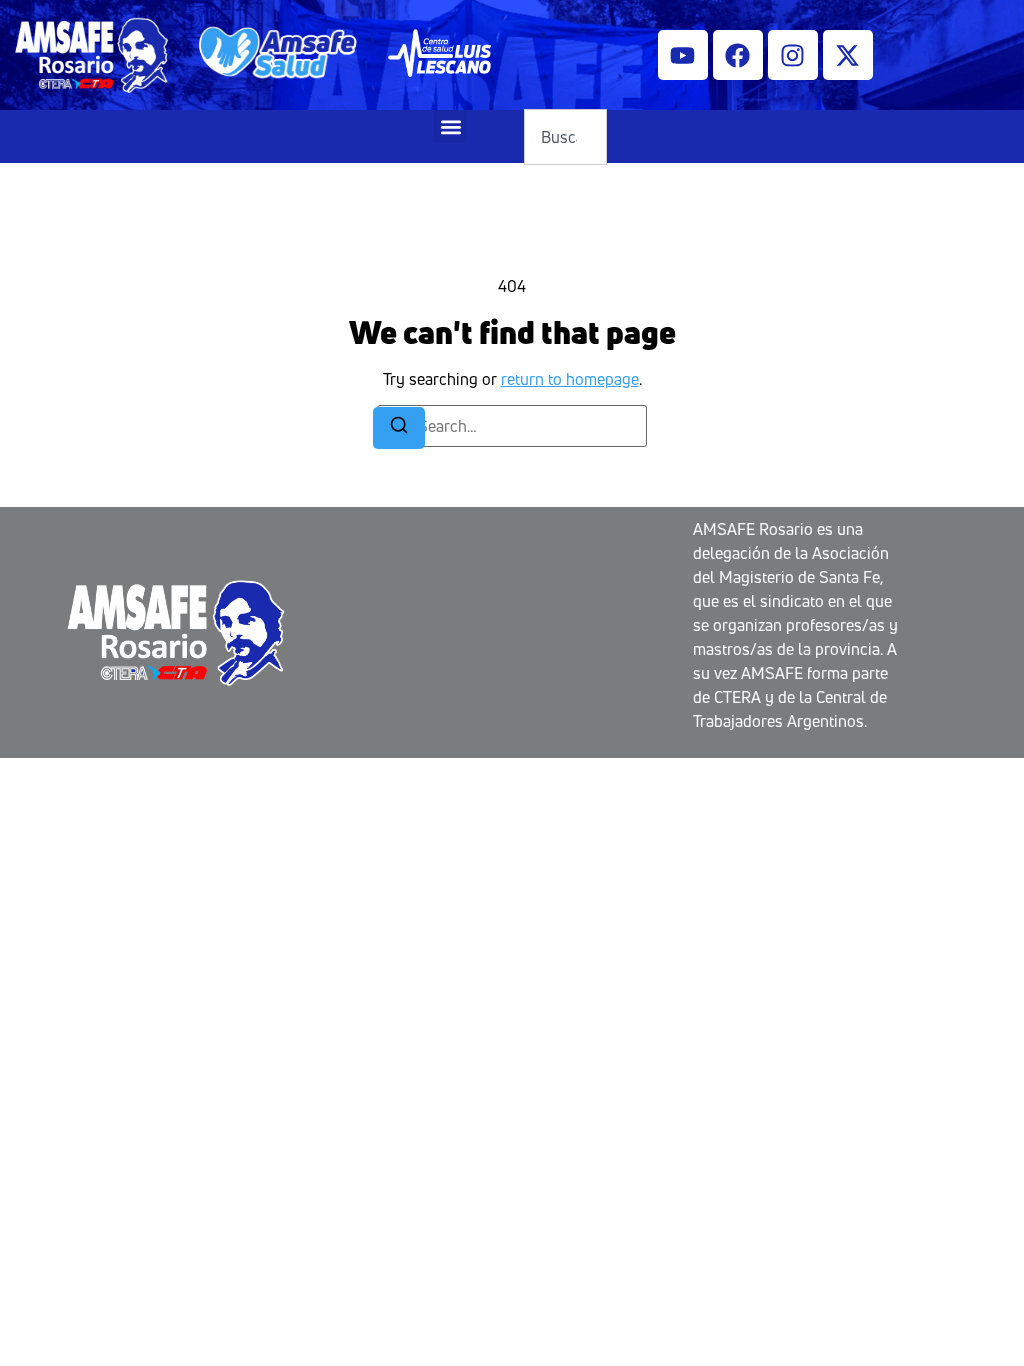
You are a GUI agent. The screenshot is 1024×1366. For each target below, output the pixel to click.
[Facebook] (738, 55)
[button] (450, 126)
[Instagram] (793, 55)
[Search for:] (512, 426)
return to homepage (570, 379)
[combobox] (565, 137)
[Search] (399, 428)
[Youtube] (683, 55)
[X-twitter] (848, 55)
